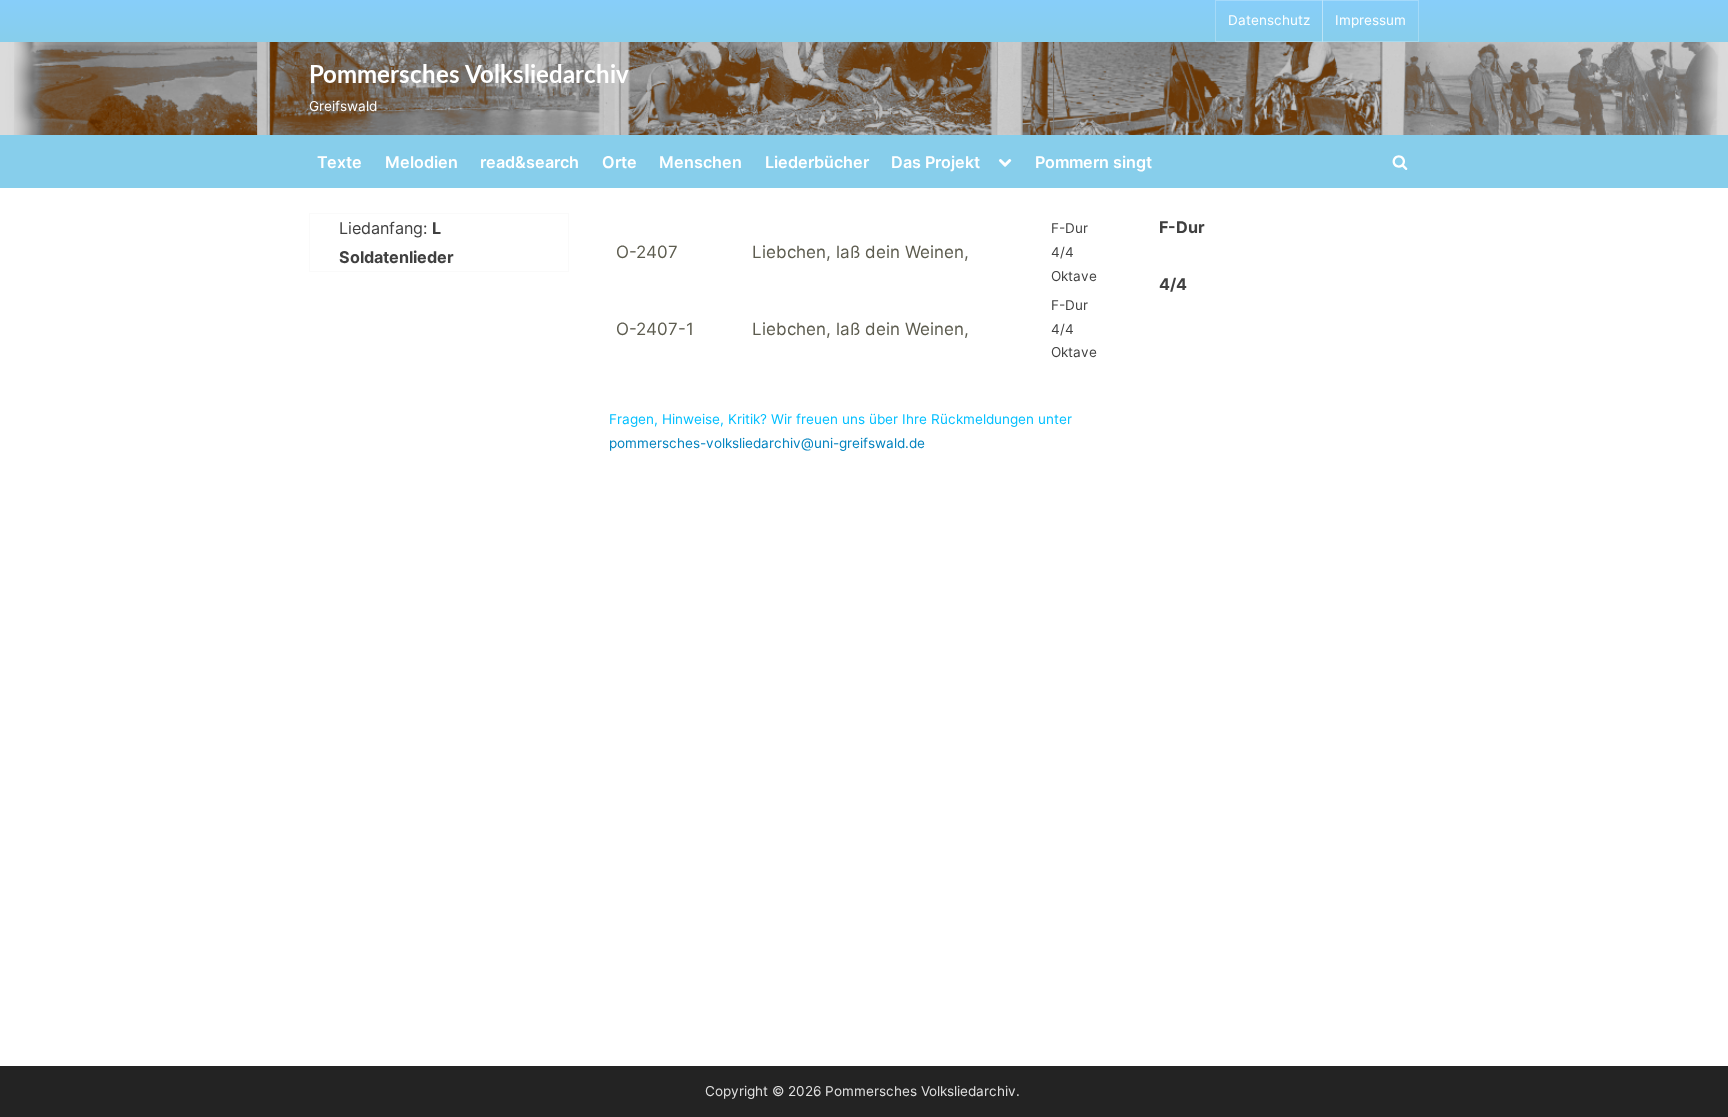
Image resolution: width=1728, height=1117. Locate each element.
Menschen (700, 162)
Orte (619, 162)
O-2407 (647, 252)
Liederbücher (817, 162)
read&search (529, 162)
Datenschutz (1269, 20)
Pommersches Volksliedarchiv (469, 76)
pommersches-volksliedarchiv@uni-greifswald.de (767, 443)
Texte (339, 162)
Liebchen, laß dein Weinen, (860, 252)
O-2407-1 (655, 329)
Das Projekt (935, 162)
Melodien (421, 162)
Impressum (1370, 20)
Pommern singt (1093, 162)
